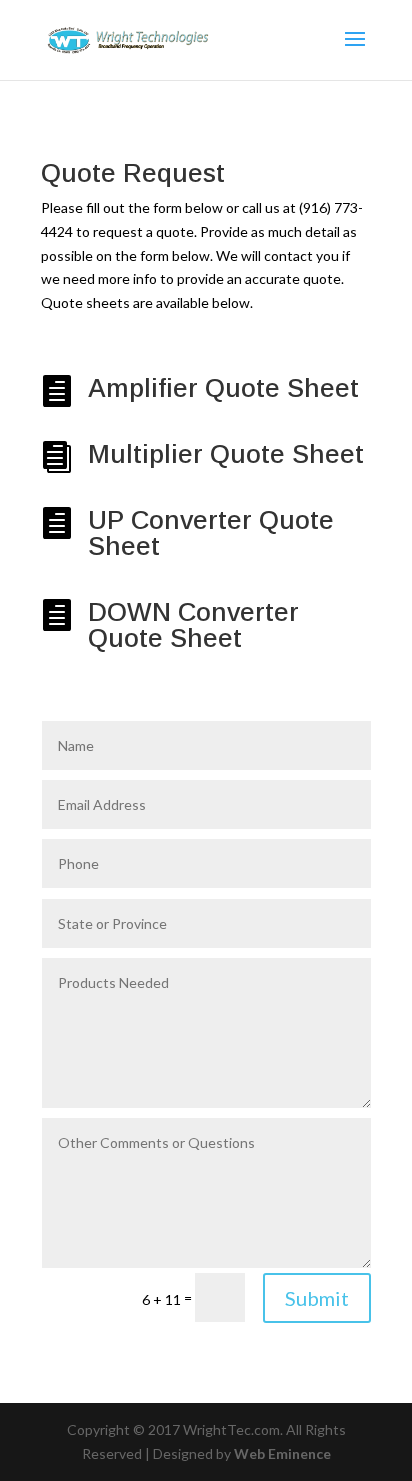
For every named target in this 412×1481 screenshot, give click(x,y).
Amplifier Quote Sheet (223, 388)
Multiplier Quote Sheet (226, 454)
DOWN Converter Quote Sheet (193, 625)
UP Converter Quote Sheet (211, 533)
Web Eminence (282, 1453)
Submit (317, 1298)
